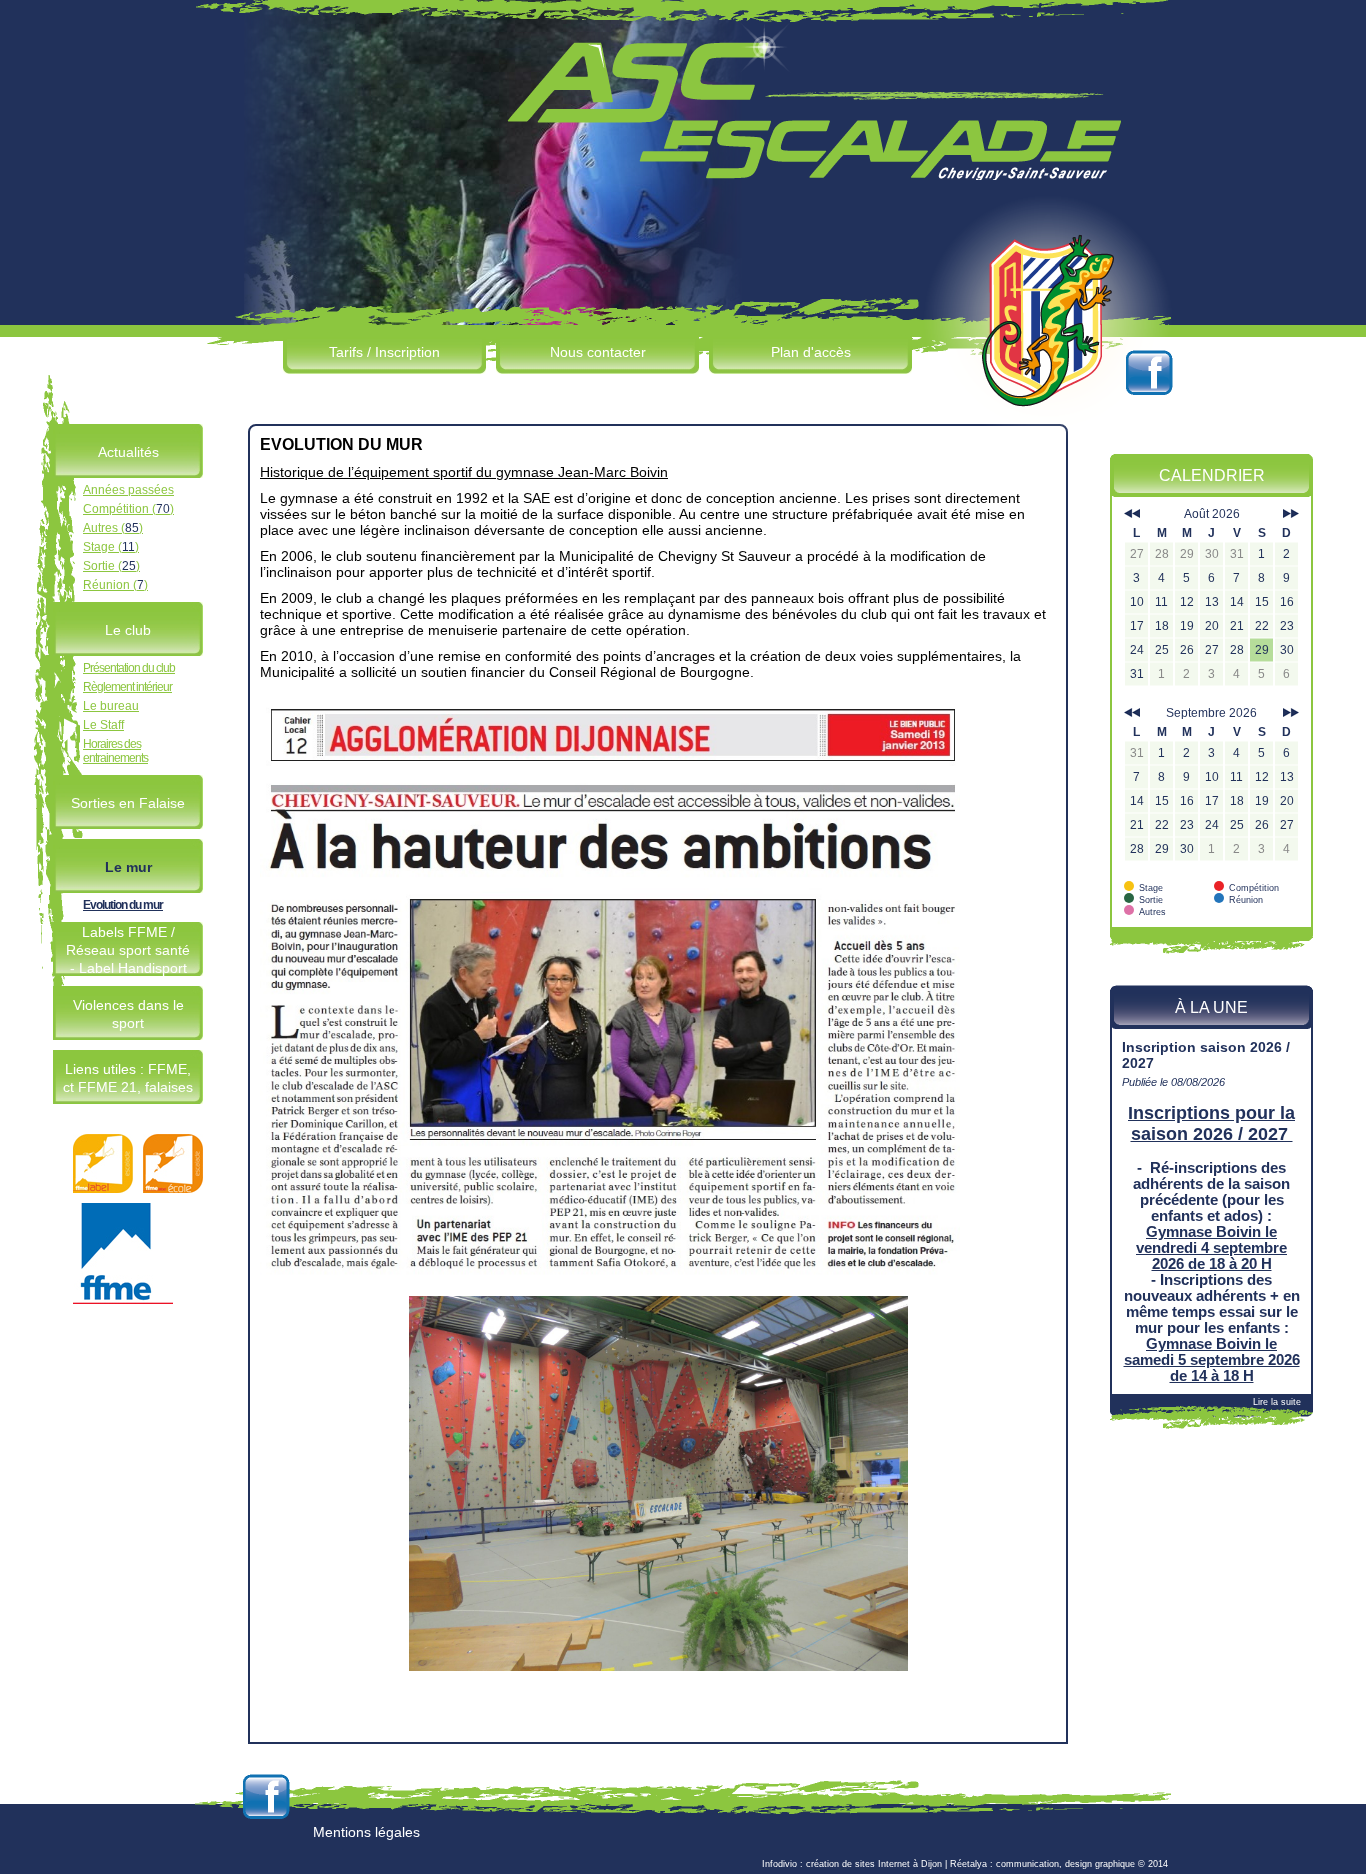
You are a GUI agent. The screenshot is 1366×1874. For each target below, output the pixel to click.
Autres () (113, 528)
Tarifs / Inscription (384, 352)
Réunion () (115, 585)
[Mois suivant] (1291, 514)
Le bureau (111, 706)
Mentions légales (366, 1832)
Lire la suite (1277, 1402)
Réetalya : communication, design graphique (1042, 1864)
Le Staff (103, 725)
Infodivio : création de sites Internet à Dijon (852, 1864)
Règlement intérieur (127, 687)
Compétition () (128, 509)
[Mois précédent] (1132, 514)
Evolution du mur (123, 905)
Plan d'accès (811, 352)
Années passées (128, 490)
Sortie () (111, 566)
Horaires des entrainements (115, 751)
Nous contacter (598, 352)
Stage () (111, 547)
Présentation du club (129, 668)
